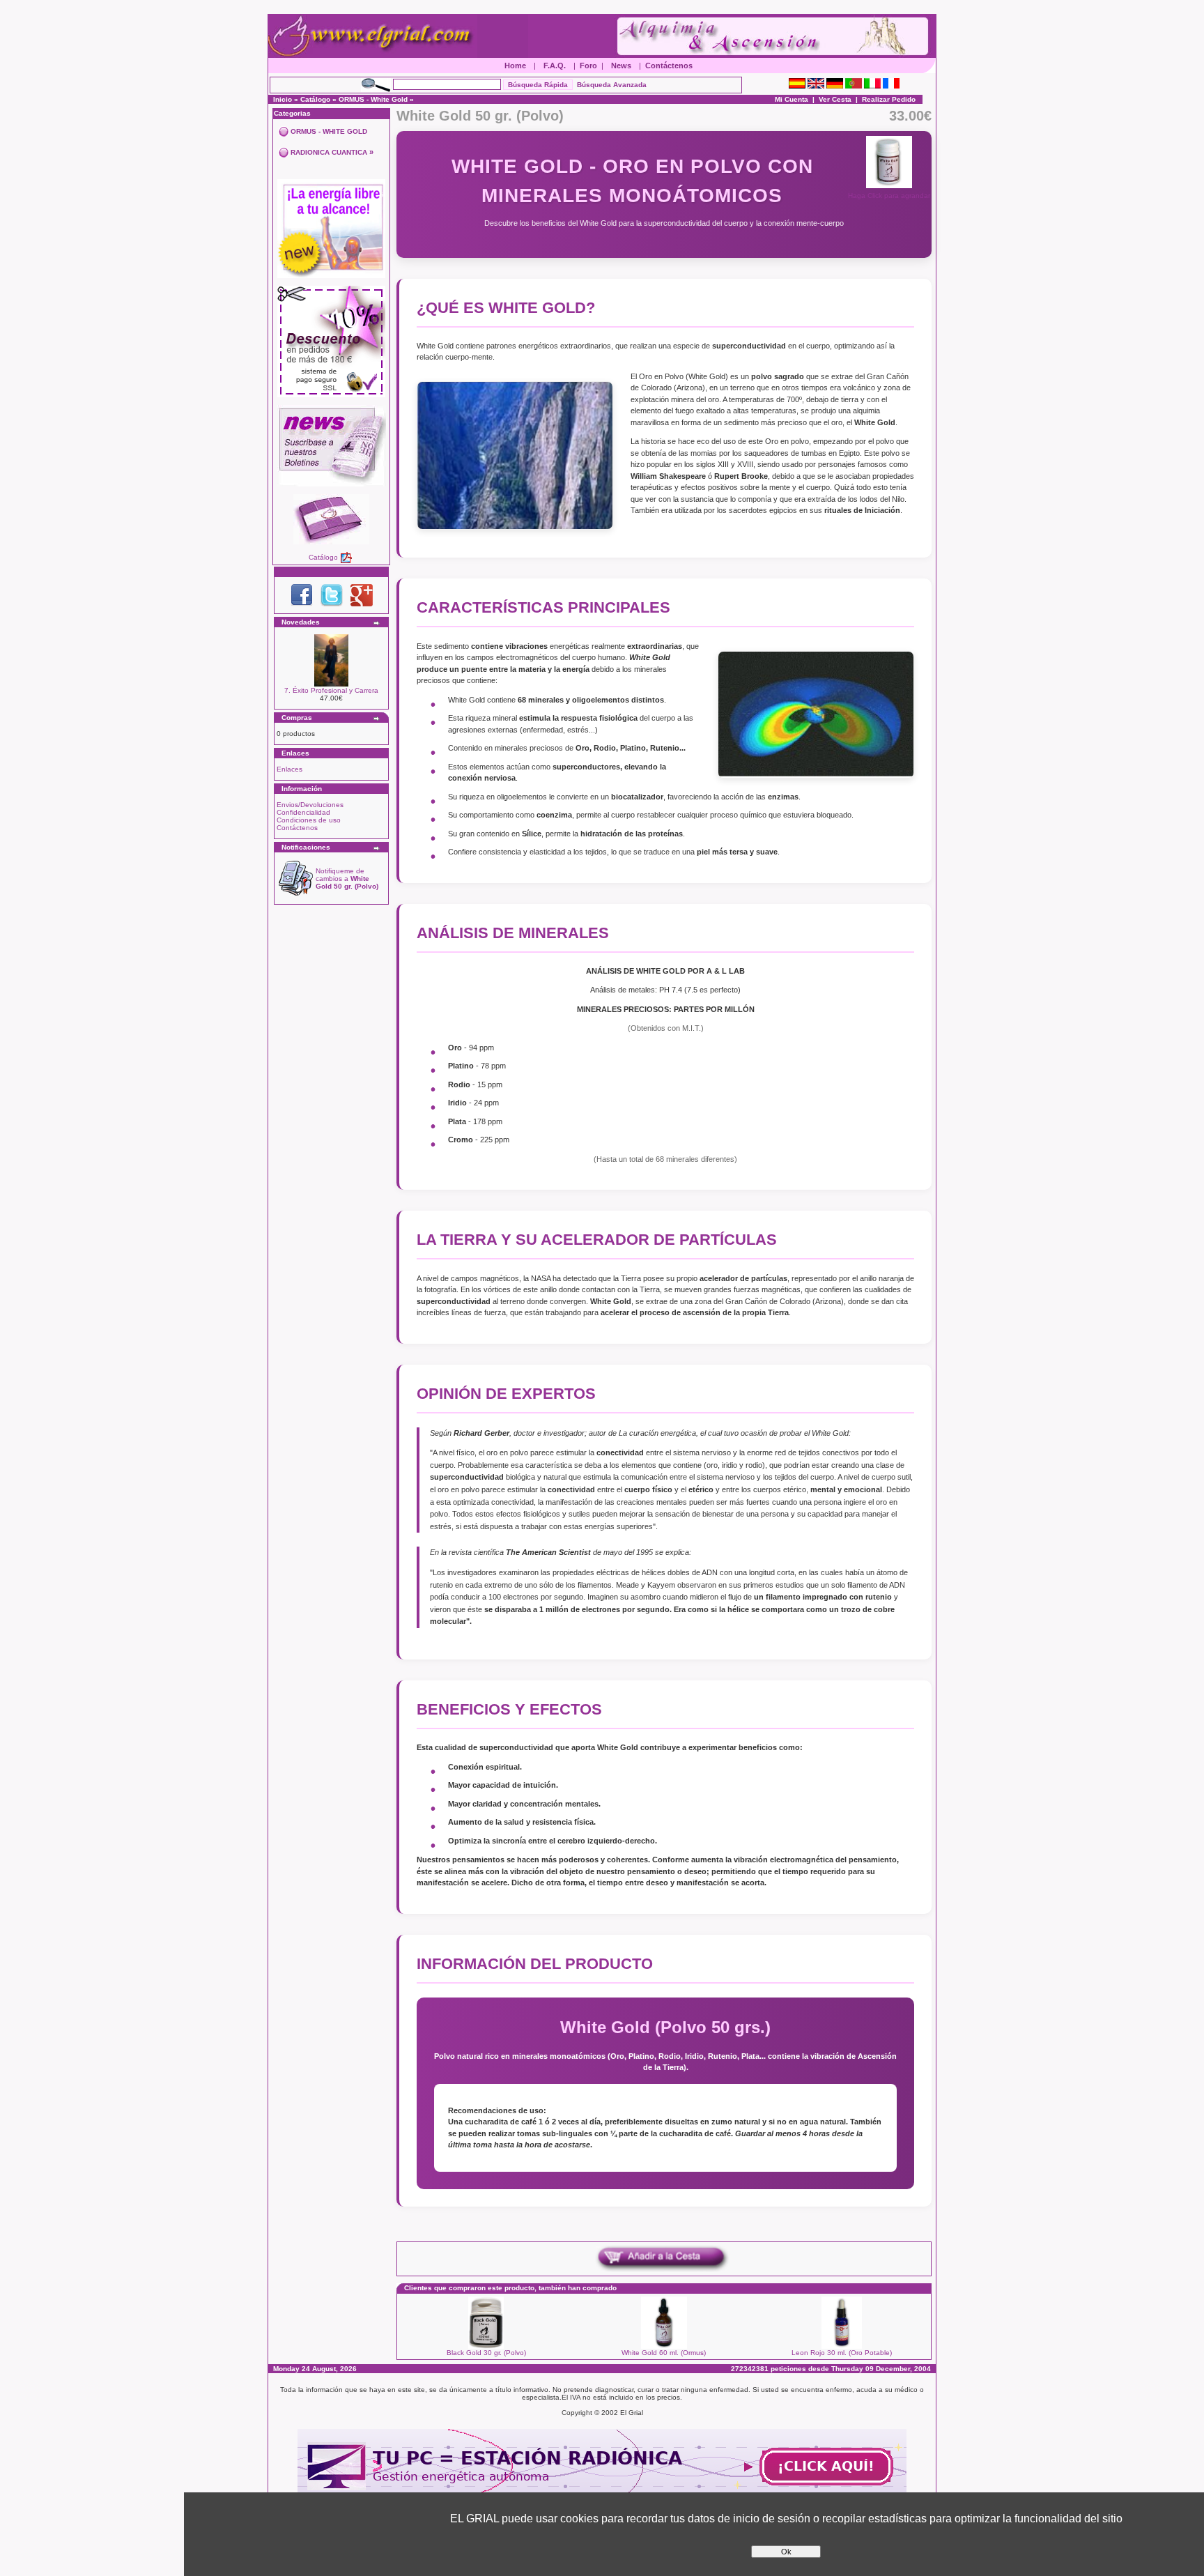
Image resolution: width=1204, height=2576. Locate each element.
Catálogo (315, 99)
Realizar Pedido (889, 99)
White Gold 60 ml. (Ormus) (664, 2353)
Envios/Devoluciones (310, 805)
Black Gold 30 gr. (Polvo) (486, 2353)
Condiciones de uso (309, 820)
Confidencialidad (303, 812)
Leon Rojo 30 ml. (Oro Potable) (842, 2353)
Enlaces (290, 769)
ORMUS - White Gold (373, 99)
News (621, 66)
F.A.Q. (555, 66)
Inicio (283, 99)
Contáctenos (669, 66)
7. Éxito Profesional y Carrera (331, 690)
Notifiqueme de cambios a (347, 879)
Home (515, 66)
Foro (588, 66)
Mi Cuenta (792, 99)
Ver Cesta (835, 99)
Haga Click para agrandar (889, 195)
